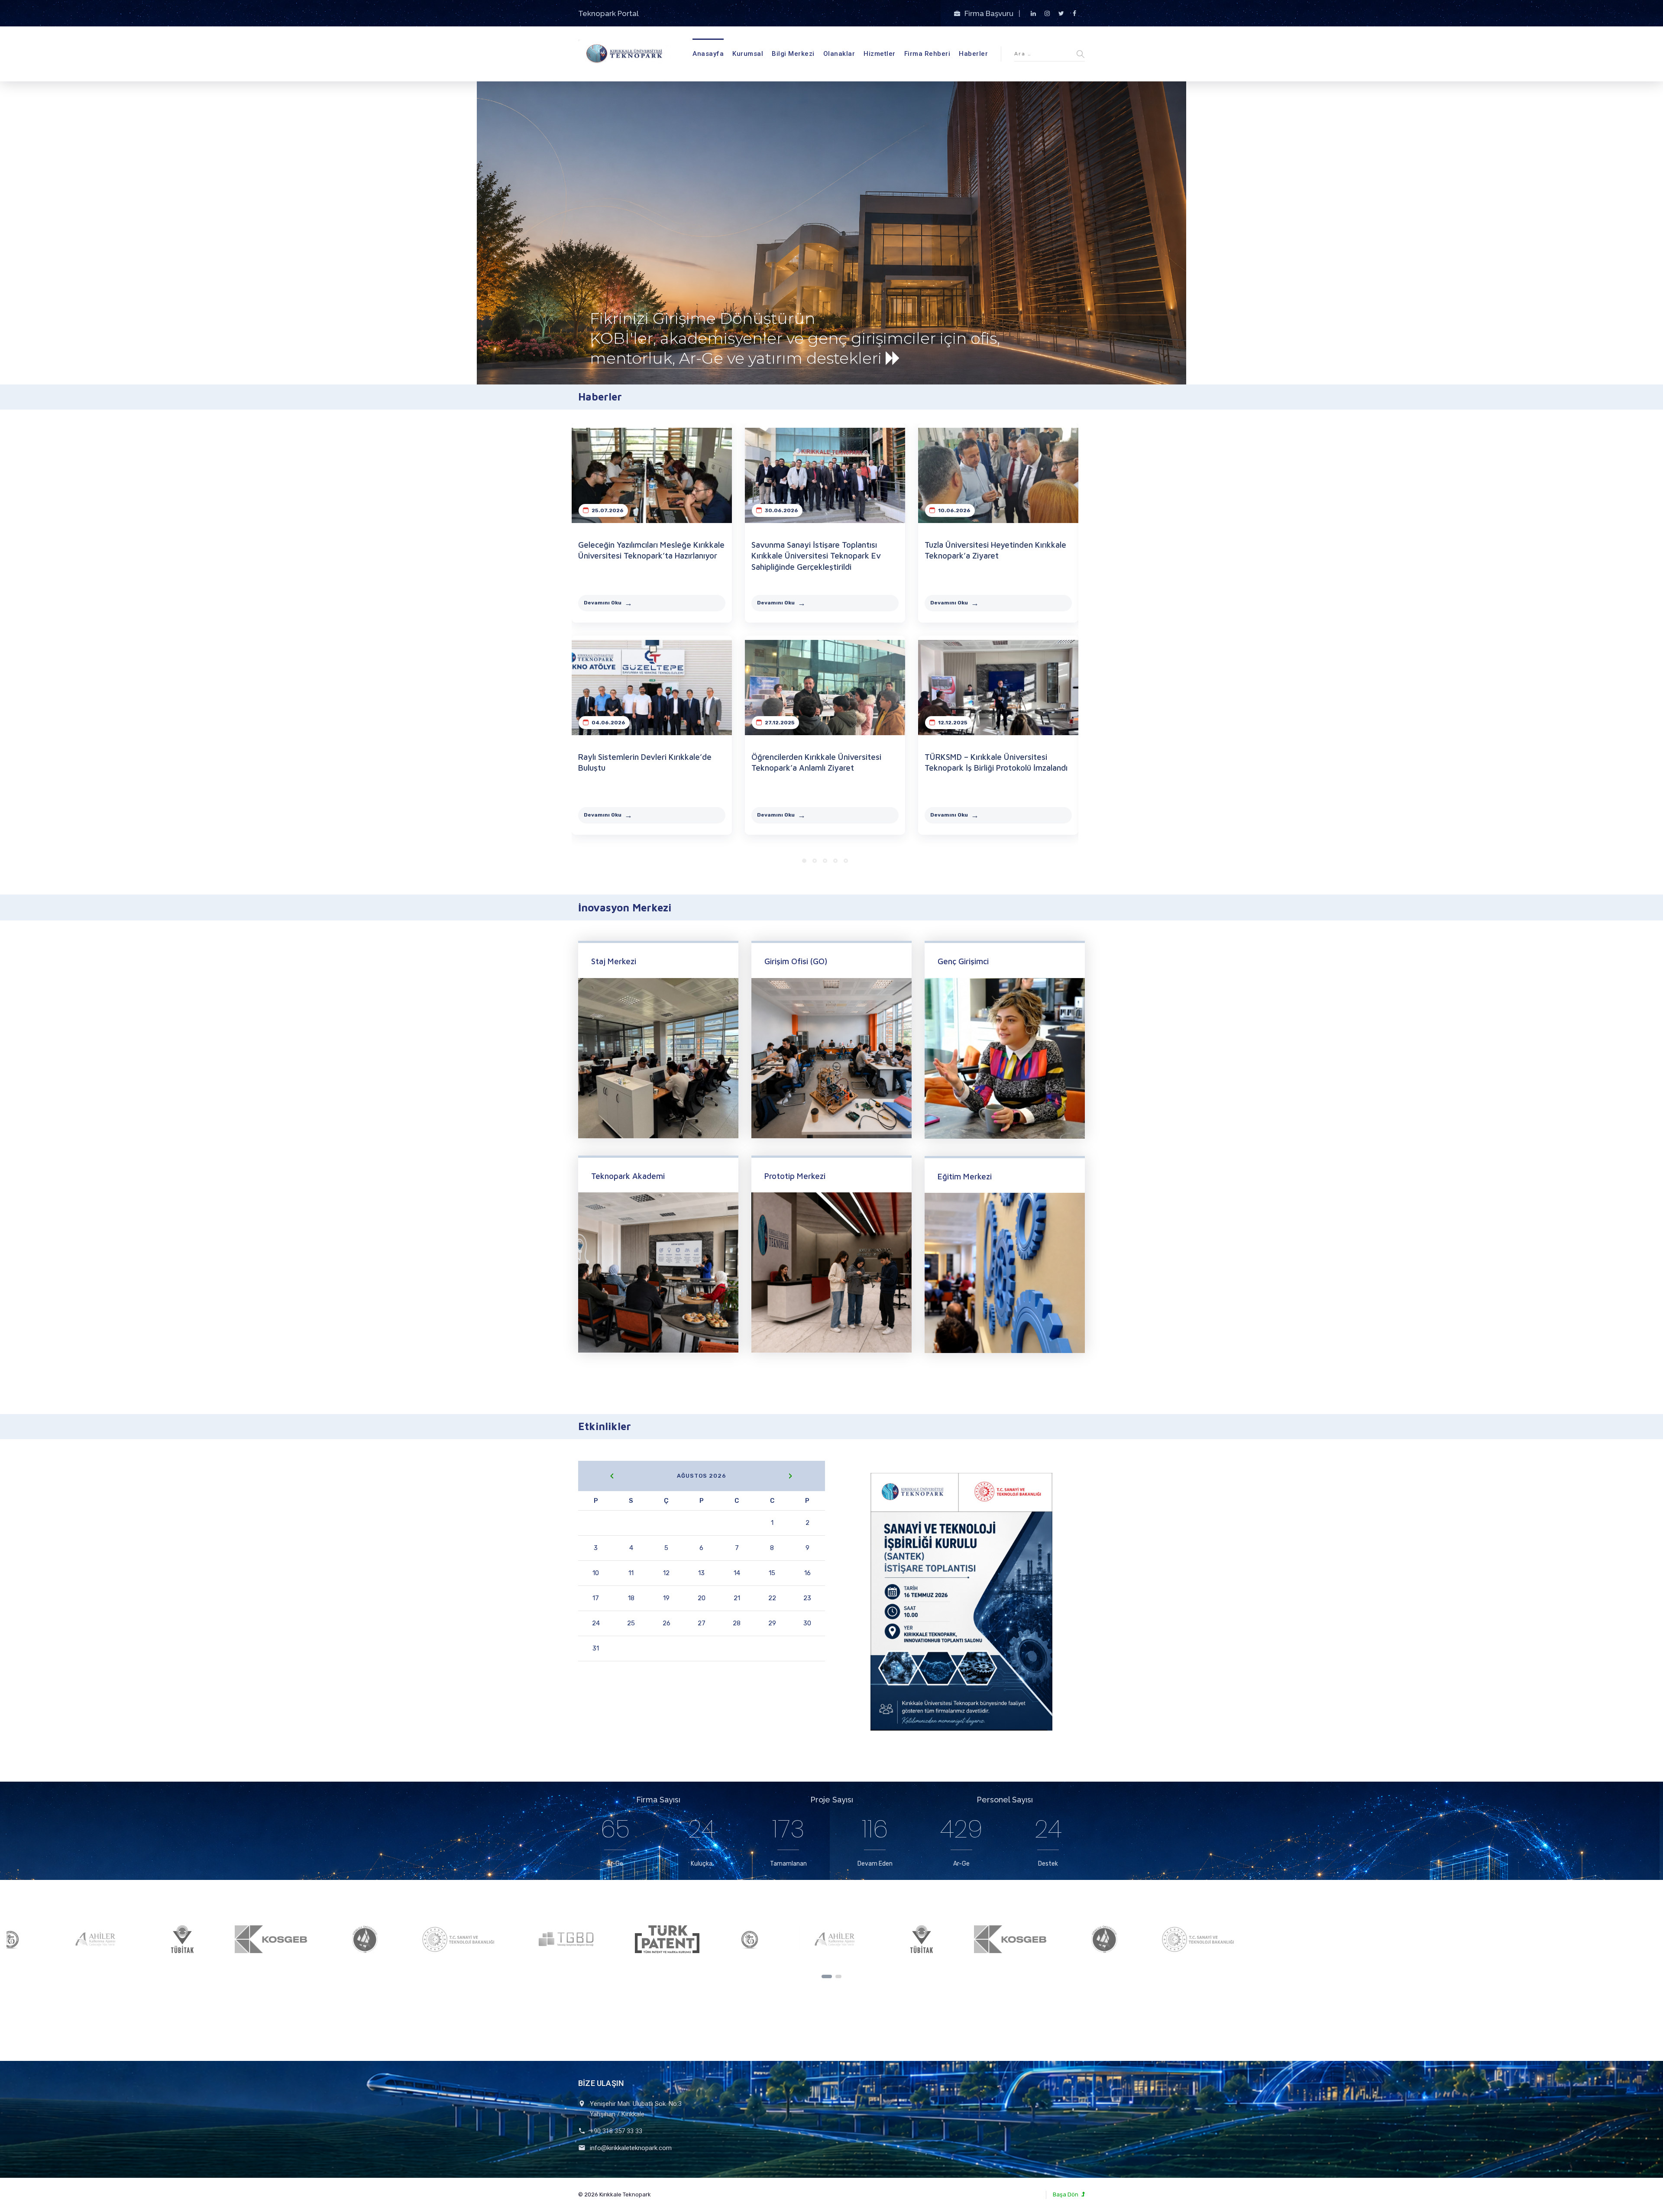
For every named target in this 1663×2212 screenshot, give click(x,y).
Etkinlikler (605, 1426)
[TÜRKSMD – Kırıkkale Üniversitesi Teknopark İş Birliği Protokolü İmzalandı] (998, 688)
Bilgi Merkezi (793, 54)
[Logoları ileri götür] (838, 1976)
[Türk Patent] (51, 1939)
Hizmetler (880, 54)
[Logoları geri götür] (827, 1976)
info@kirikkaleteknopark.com (631, 2148)
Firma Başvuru (990, 13)
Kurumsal (748, 54)
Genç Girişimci (963, 961)
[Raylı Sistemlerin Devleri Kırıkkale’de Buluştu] (652, 688)
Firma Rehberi (927, 54)
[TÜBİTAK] (305, 1939)
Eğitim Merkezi (965, 1176)
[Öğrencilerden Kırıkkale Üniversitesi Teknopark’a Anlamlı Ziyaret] (825, 688)
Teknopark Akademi (628, 1176)
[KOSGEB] (396, 1939)
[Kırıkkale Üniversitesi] (488, 1939)
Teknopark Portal (608, 13)
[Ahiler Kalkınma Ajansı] (218, 1939)
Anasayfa (708, 54)
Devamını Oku (603, 603)
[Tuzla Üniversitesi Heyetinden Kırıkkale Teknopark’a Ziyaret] (998, 475)
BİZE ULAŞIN (601, 2083)
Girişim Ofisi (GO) (796, 961)
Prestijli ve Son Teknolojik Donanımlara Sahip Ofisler (699, 321)
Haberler (973, 54)
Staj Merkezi (614, 961)
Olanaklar (839, 54)
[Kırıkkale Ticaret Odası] (133, 1939)
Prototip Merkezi (795, 1176)
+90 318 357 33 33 (616, 2131)
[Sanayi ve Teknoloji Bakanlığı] (581, 1939)
